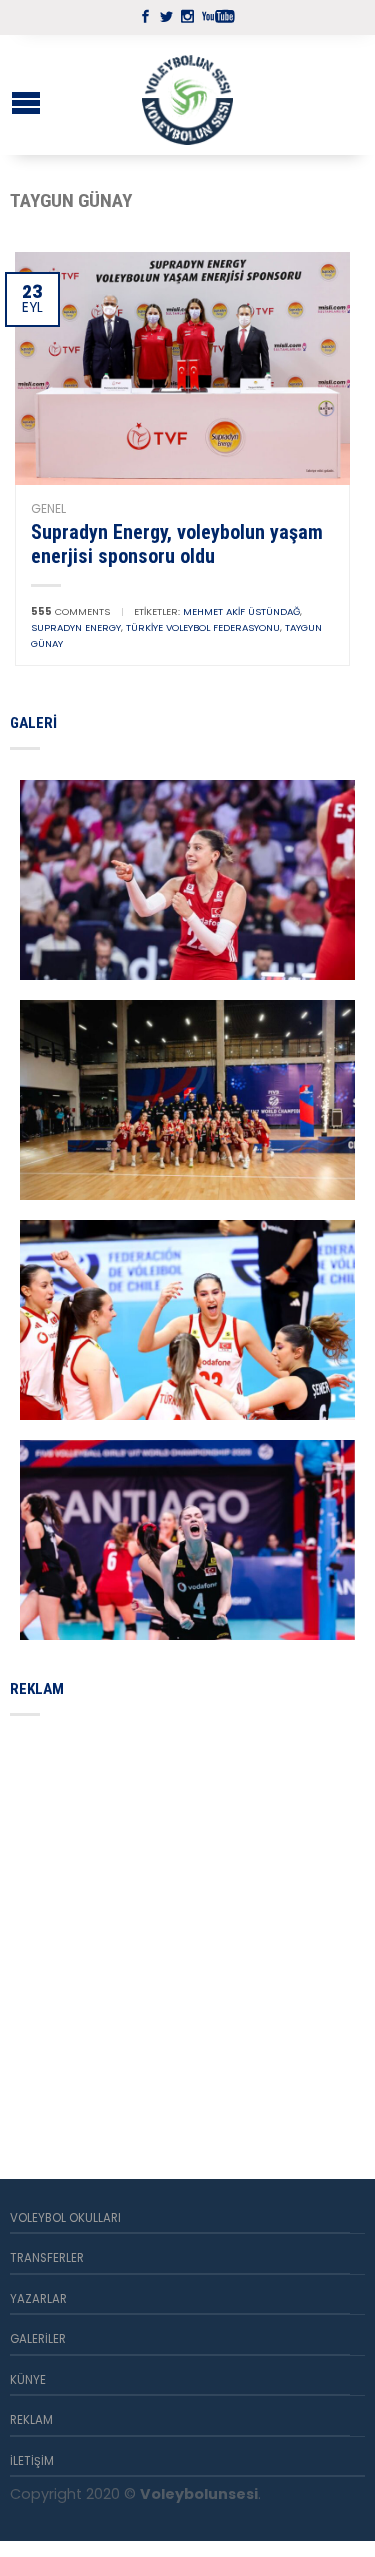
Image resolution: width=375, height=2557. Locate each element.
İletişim (32, 2461)
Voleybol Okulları (65, 2218)
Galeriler (38, 2339)
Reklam (31, 2420)
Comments (70, 611)
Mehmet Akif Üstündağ (241, 611)
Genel (48, 508)
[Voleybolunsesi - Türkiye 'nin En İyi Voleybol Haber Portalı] (188, 95)
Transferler (47, 2258)
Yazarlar (38, 2299)
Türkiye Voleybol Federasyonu (203, 627)
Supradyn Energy (76, 627)
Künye (28, 2380)
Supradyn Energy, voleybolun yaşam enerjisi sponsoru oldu (177, 544)
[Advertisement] (187, 1923)
